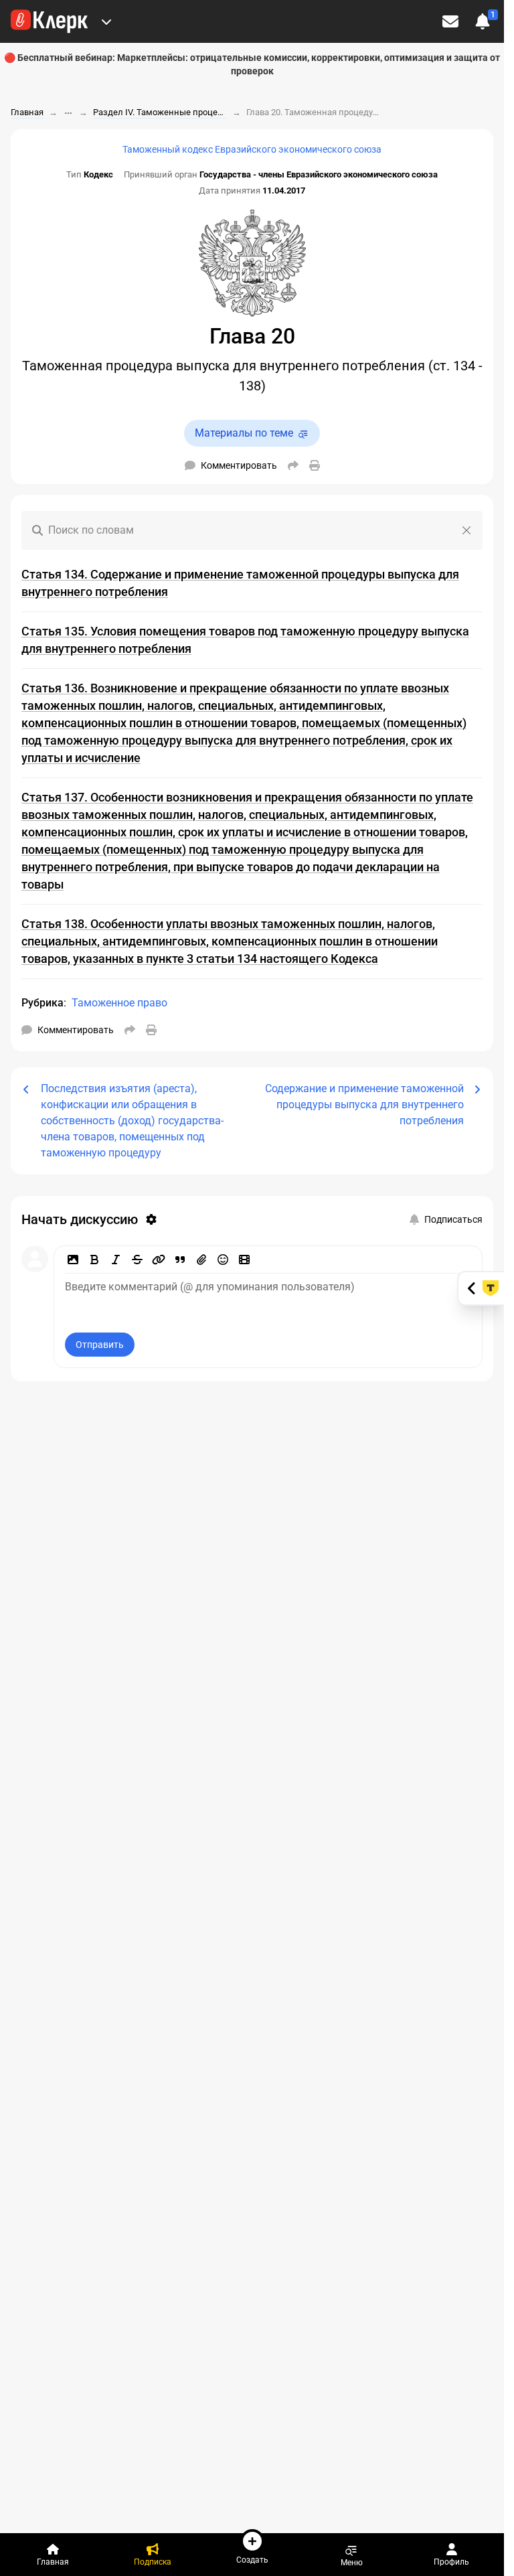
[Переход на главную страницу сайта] (49, 21)
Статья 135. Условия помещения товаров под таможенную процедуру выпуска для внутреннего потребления (245, 640)
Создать (252, 2560)
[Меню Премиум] (106, 21)
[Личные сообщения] (450, 21)
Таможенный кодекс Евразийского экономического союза (252, 149)
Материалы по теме (244, 433)
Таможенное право (119, 1003)
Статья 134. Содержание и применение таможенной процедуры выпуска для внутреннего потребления (240, 583)
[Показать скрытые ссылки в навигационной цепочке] (68, 113)
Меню (352, 2562)
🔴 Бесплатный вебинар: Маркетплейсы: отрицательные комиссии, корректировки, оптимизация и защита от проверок (252, 64)
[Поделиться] (293, 465)
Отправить (100, 1345)
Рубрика (42, 1003)
